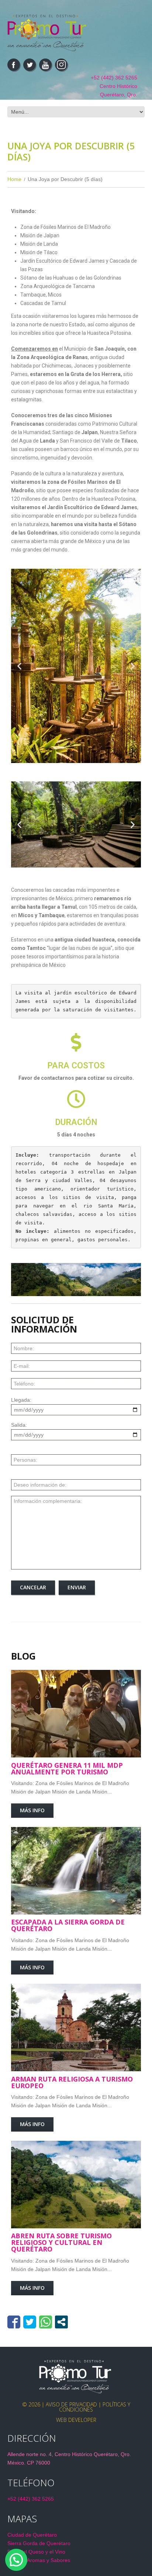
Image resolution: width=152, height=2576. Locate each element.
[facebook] (14, 65)
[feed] (45, 65)
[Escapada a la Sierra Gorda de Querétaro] (76, 1871)
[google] (61, 65)
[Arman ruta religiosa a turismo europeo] (76, 2027)
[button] (19, 666)
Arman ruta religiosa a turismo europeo (72, 2082)
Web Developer (76, 2420)
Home (14, 179)
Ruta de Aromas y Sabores (39, 2560)
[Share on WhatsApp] (46, 2322)
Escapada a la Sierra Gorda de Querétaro (68, 1925)
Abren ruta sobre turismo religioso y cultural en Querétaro (61, 2242)
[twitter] (30, 65)
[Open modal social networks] (61, 2322)
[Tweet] (30, 2322)
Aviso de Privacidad (71, 2404)
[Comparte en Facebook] (14, 2322)
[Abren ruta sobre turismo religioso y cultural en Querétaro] (76, 2185)
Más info (32, 1810)
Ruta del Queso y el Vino (36, 2552)
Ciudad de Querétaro (32, 2535)
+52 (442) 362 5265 (114, 78)
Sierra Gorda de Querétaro (39, 2543)
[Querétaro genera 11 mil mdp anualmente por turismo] (76, 1714)
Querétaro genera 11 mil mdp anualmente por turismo (67, 1768)
